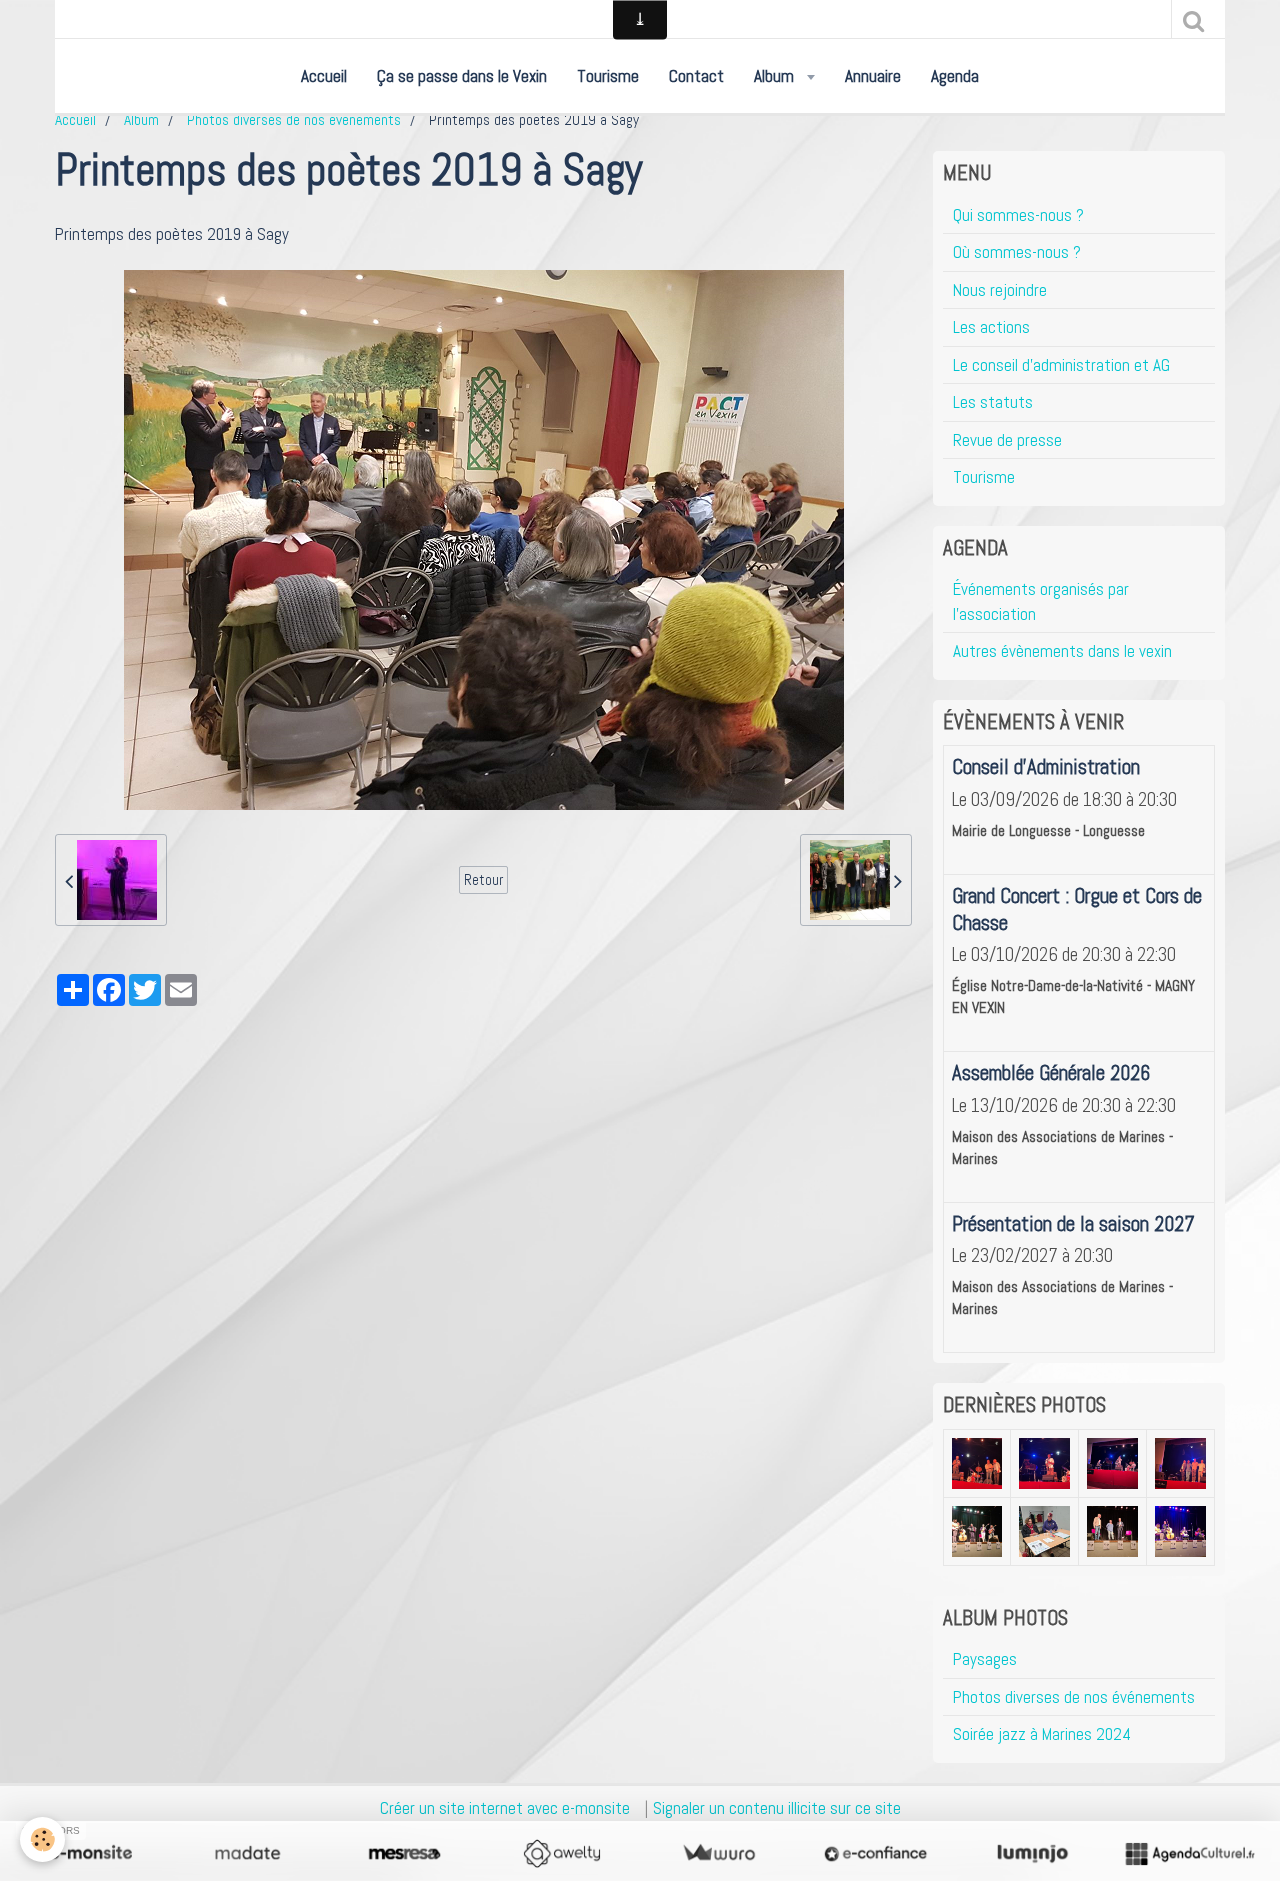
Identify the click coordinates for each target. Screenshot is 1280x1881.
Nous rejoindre (1000, 290)
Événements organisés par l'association (1041, 601)
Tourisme (608, 76)
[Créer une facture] (718, 1853)
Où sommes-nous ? (1017, 252)
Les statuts (993, 402)
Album (776, 76)
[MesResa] (404, 1853)
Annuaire (873, 76)
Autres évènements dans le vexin (1062, 651)
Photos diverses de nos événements (294, 120)
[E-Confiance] (875, 1853)
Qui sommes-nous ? (1018, 215)
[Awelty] (561, 1853)
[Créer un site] (90, 1853)
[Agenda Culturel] (1189, 1853)
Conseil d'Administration (1046, 767)
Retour (483, 880)
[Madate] (247, 1853)
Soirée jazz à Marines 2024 (1042, 1734)
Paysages (985, 1659)
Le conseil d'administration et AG (1061, 365)
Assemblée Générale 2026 (1051, 1073)
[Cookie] (42, 1839)
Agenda (955, 76)
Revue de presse (1007, 440)
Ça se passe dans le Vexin (462, 76)
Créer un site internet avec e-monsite (505, 1808)
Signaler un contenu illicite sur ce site (777, 1808)
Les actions (991, 327)
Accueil (324, 76)
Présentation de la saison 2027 (1073, 1224)
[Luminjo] (1032, 1853)
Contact (696, 76)
